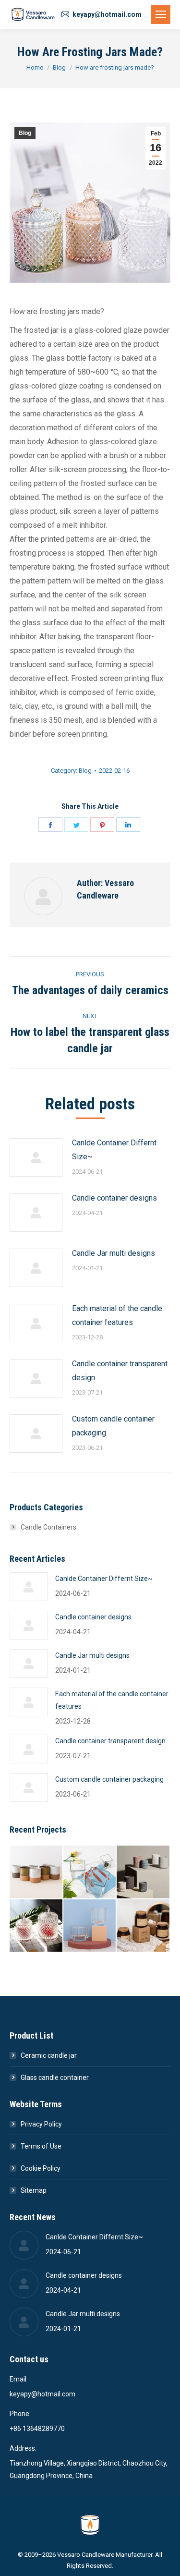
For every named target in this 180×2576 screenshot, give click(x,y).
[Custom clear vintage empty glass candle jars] (90, 1926)
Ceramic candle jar (49, 2055)
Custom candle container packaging (113, 1426)
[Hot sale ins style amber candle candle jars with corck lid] (144, 1926)
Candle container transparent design (120, 1371)
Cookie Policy (41, 2168)
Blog (25, 133)
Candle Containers (48, 1527)
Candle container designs (114, 1198)
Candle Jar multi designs (114, 1253)
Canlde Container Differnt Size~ (114, 1150)
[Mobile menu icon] (161, 14)
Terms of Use (41, 2146)
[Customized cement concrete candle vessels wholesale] (144, 1872)
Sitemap (34, 2190)
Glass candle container (55, 2078)
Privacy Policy (41, 2124)
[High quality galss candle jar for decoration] (90, 1872)
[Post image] (36, 1157)
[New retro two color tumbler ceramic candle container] (36, 1872)
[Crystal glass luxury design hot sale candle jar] (36, 1926)
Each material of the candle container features (117, 1315)
